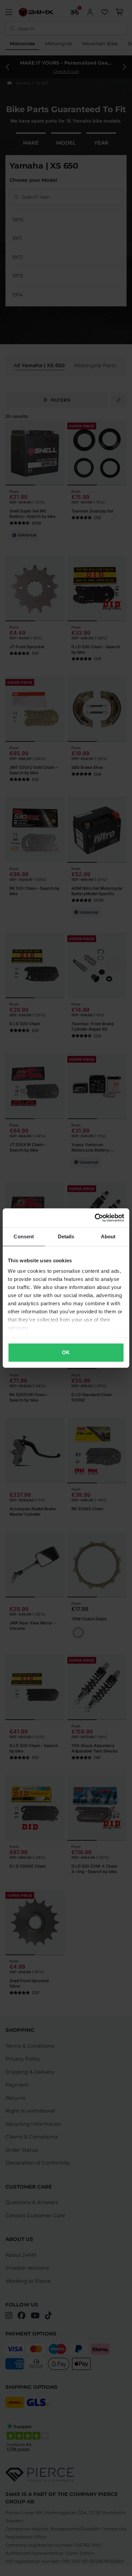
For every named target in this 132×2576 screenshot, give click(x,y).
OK (66, 1352)
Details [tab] (66, 1236)
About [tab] (108, 1236)
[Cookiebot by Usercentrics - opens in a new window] (95, 1218)
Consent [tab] (24, 1236)
